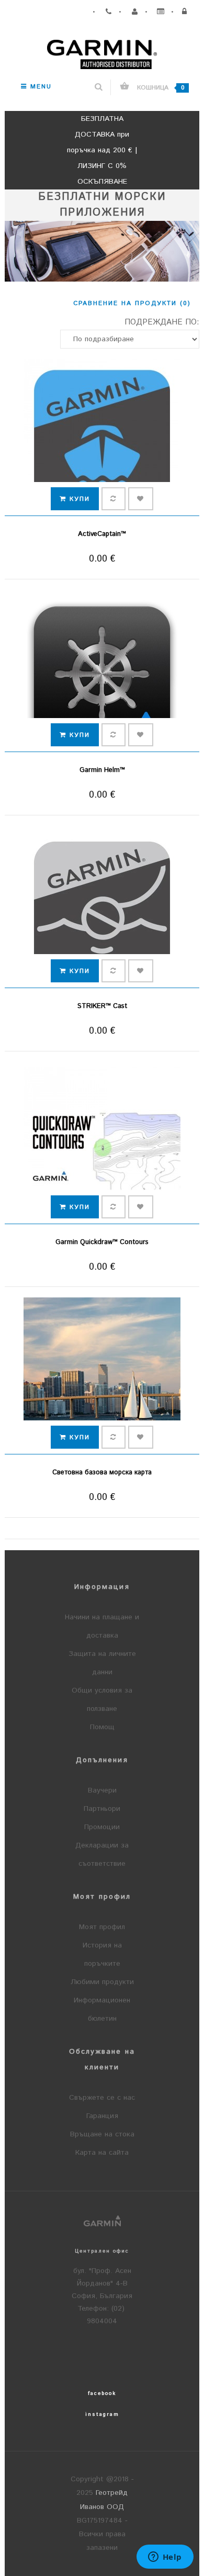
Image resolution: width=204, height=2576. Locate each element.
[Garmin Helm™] (102, 673)
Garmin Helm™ (102, 770)
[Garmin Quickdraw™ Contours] (102, 1145)
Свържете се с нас (102, 2098)
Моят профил (102, 1927)
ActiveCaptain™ (102, 534)
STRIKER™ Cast (102, 1006)
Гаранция (102, 2116)
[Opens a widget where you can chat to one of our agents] (165, 2558)
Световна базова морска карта (102, 1472)
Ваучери (102, 1790)
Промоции (102, 1827)
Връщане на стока (102, 2134)
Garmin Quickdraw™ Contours (102, 1242)
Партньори (102, 1809)
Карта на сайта (102, 2153)
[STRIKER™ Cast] (102, 909)
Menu (39, 87)
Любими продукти (102, 1982)
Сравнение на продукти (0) (132, 303)
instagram (102, 2414)
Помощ (102, 1727)
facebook (102, 2393)
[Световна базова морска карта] (102, 1376)
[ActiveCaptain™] (102, 438)
